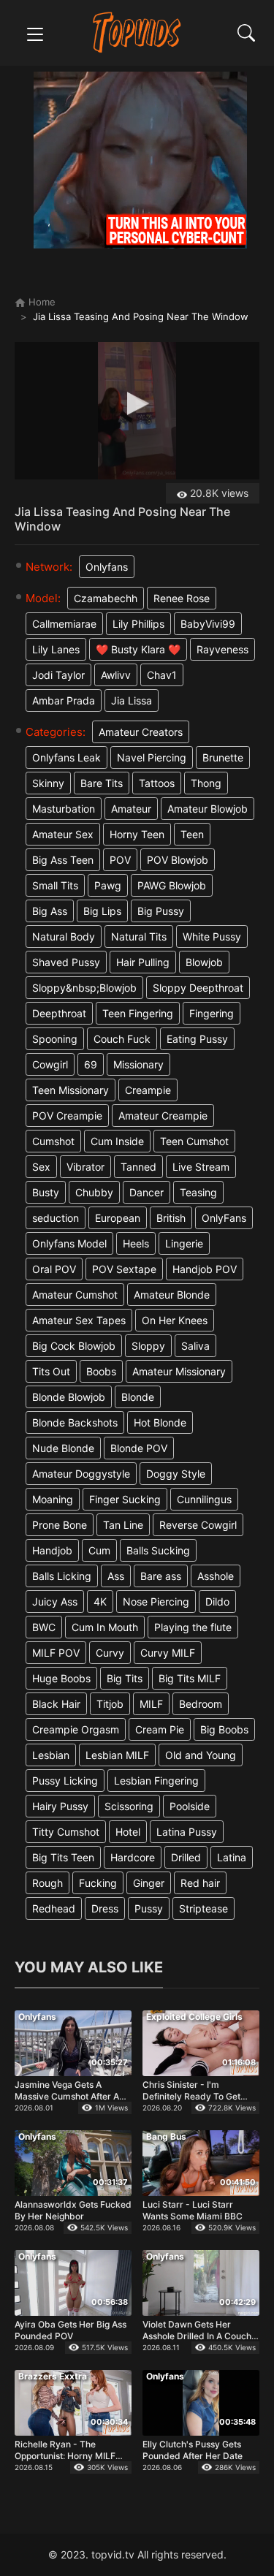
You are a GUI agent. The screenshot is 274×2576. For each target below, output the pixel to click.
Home (41, 302)
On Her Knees (175, 1320)
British (171, 1218)
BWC (44, 1627)
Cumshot (53, 1141)
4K (100, 1602)
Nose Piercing (156, 1602)
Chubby (94, 1192)
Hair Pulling (143, 962)
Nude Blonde (63, 1448)
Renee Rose (182, 598)
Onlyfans (107, 567)
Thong (206, 783)
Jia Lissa (132, 700)
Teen (192, 834)
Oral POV (54, 1269)
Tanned (138, 1167)
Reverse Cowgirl (198, 1525)
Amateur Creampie (163, 1116)
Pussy (149, 1908)
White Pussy (212, 936)
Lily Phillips (138, 624)
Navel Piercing (152, 757)
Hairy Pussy (60, 1806)
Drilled (186, 1857)
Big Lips (102, 911)
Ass (116, 1576)
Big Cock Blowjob (74, 1346)
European (118, 1218)
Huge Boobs (61, 1678)
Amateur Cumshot (75, 1295)
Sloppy (148, 1346)
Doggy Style (176, 1474)
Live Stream (201, 1167)
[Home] (137, 32)
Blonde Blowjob (69, 1397)
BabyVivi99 (208, 624)
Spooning (55, 1039)
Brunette (223, 757)
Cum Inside (117, 1141)
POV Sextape (124, 1269)
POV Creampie (67, 1116)
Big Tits (125, 1678)
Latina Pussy (187, 1832)
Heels (136, 1243)
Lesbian (51, 1755)
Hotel (128, 1832)
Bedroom (201, 1704)
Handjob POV (205, 1269)
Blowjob (204, 962)
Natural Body (64, 936)
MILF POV (56, 1653)
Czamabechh (106, 598)
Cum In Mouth (105, 1627)
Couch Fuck (122, 1039)
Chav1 (162, 675)
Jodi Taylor (58, 675)
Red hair (200, 1883)
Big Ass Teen (63, 860)
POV (120, 860)
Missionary (138, 1064)
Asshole (216, 1576)
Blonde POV (139, 1448)
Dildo (217, 1602)
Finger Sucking (125, 1499)
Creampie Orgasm (76, 1729)
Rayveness (222, 649)
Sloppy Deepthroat (198, 988)
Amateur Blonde (172, 1295)
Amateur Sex (63, 834)
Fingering (212, 1013)
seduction (56, 1218)
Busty (46, 1192)
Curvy (110, 1653)
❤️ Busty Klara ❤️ (138, 649)
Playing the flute (193, 1627)
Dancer (146, 1192)
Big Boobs (224, 1729)
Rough (47, 1883)
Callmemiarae (64, 624)
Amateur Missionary (179, 1371)
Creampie (148, 1090)
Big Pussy (161, 911)
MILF (151, 1704)
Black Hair (56, 1704)
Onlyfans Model (69, 1243)
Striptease (203, 1908)
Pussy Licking (65, 1781)
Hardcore (133, 1857)
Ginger (149, 1883)
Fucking (98, 1883)
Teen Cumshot (194, 1141)
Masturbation (64, 809)
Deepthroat (59, 1013)
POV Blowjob (178, 860)
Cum (99, 1550)
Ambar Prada (64, 700)
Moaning (53, 1499)
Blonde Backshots (75, 1422)
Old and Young (201, 1755)
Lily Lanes (56, 649)
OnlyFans (224, 1218)
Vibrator (85, 1167)
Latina (232, 1857)
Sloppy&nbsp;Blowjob (84, 988)
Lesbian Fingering (156, 1781)
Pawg (108, 885)
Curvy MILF (168, 1653)
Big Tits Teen (63, 1857)
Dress (105, 1908)
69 (91, 1064)
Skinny (48, 783)
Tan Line (123, 1525)
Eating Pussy (197, 1039)
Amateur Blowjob (208, 809)
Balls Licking (62, 1576)
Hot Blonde (160, 1422)
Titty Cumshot (66, 1832)
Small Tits (55, 885)
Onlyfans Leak (66, 757)
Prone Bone (60, 1525)
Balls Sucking (158, 1550)
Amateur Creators (141, 732)
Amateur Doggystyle (81, 1474)
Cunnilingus (204, 1499)
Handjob (52, 1550)
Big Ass (50, 911)
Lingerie (184, 1243)
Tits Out (51, 1371)
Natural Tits (139, 936)
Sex (41, 1167)
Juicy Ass (55, 1602)
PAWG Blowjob (172, 885)
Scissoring (129, 1806)
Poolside (190, 1806)
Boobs (101, 1371)
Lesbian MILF (117, 1755)
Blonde (138, 1397)
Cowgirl (50, 1064)
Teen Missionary (71, 1090)
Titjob (110, 1704)
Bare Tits (102, 783)
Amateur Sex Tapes (79, 1320)
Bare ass (161, 1576)
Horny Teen (137, 834)
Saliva (195, 1346)
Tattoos (157, 783)
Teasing (198, 1192)
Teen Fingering (138, 1013)
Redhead (54, 1908)
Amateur (131, 809)
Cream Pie (160, 1729)
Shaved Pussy (66, 962)
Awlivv (116, 675)
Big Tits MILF (190, 1678)
